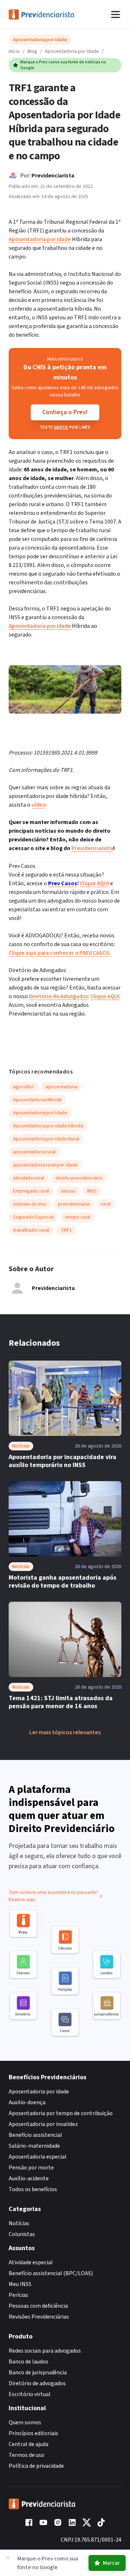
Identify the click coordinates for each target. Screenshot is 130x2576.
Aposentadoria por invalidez (43, 2124)
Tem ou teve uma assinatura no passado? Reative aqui (53, 1896)
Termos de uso (27, 2455)
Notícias (19, 2223)
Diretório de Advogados (58, 996)
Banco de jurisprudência (38, 2373)
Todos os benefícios (33, 2189)
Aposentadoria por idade (39, 2092)
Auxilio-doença (27, 2102)
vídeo (38, 805)
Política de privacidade (36, 2466)
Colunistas (22, 2234)
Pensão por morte (31, 2168)
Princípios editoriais (33, 2433)
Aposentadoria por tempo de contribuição (61, 2113)
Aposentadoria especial (38, 2157)
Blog (32, 51)
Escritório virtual (30, 2394)
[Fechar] (8, 2558)
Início (14, 51)
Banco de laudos (29, 2362)
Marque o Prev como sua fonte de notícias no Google (63, 65)
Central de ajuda (29, 2444)
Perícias (18, 2295)
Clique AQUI (94, 883)
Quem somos (25, 2422)
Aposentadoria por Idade (72, 51)
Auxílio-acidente (29, 2178)
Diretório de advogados (37, 2383)
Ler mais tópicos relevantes (65, 1732)
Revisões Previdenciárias (39, 2317)
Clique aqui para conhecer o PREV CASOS (60, 953)
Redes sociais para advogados (45, 2351)
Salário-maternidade (34, 2146)
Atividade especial (31, 2262)
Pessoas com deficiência (38, 2306)
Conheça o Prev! (65, 412)
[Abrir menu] (116, 14)
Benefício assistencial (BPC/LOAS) (51, 2273)
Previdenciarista (53, 176)
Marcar (111, 2563)
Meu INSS (20, 2284)
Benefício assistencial (35, 2135)
